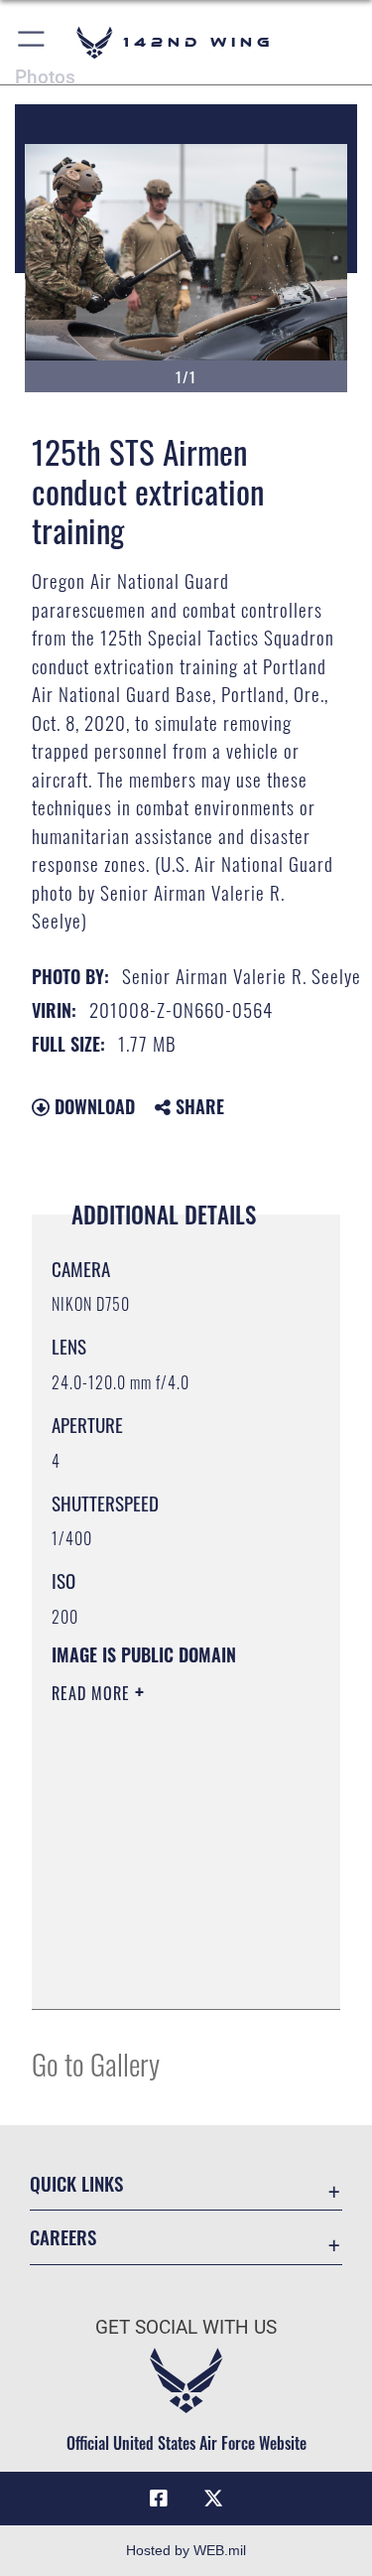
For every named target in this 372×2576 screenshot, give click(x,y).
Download (92, 1106)
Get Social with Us (186, 2327)
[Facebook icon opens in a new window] (159, 2499)
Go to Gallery (96, 2063)
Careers (63, 2237)
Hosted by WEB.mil (186, 2550)
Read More (93, 1693)
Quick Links (76, 2183)
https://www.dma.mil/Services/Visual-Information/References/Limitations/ (172, 1972)
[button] (32, 42)
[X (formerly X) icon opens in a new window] (213, 2499)
